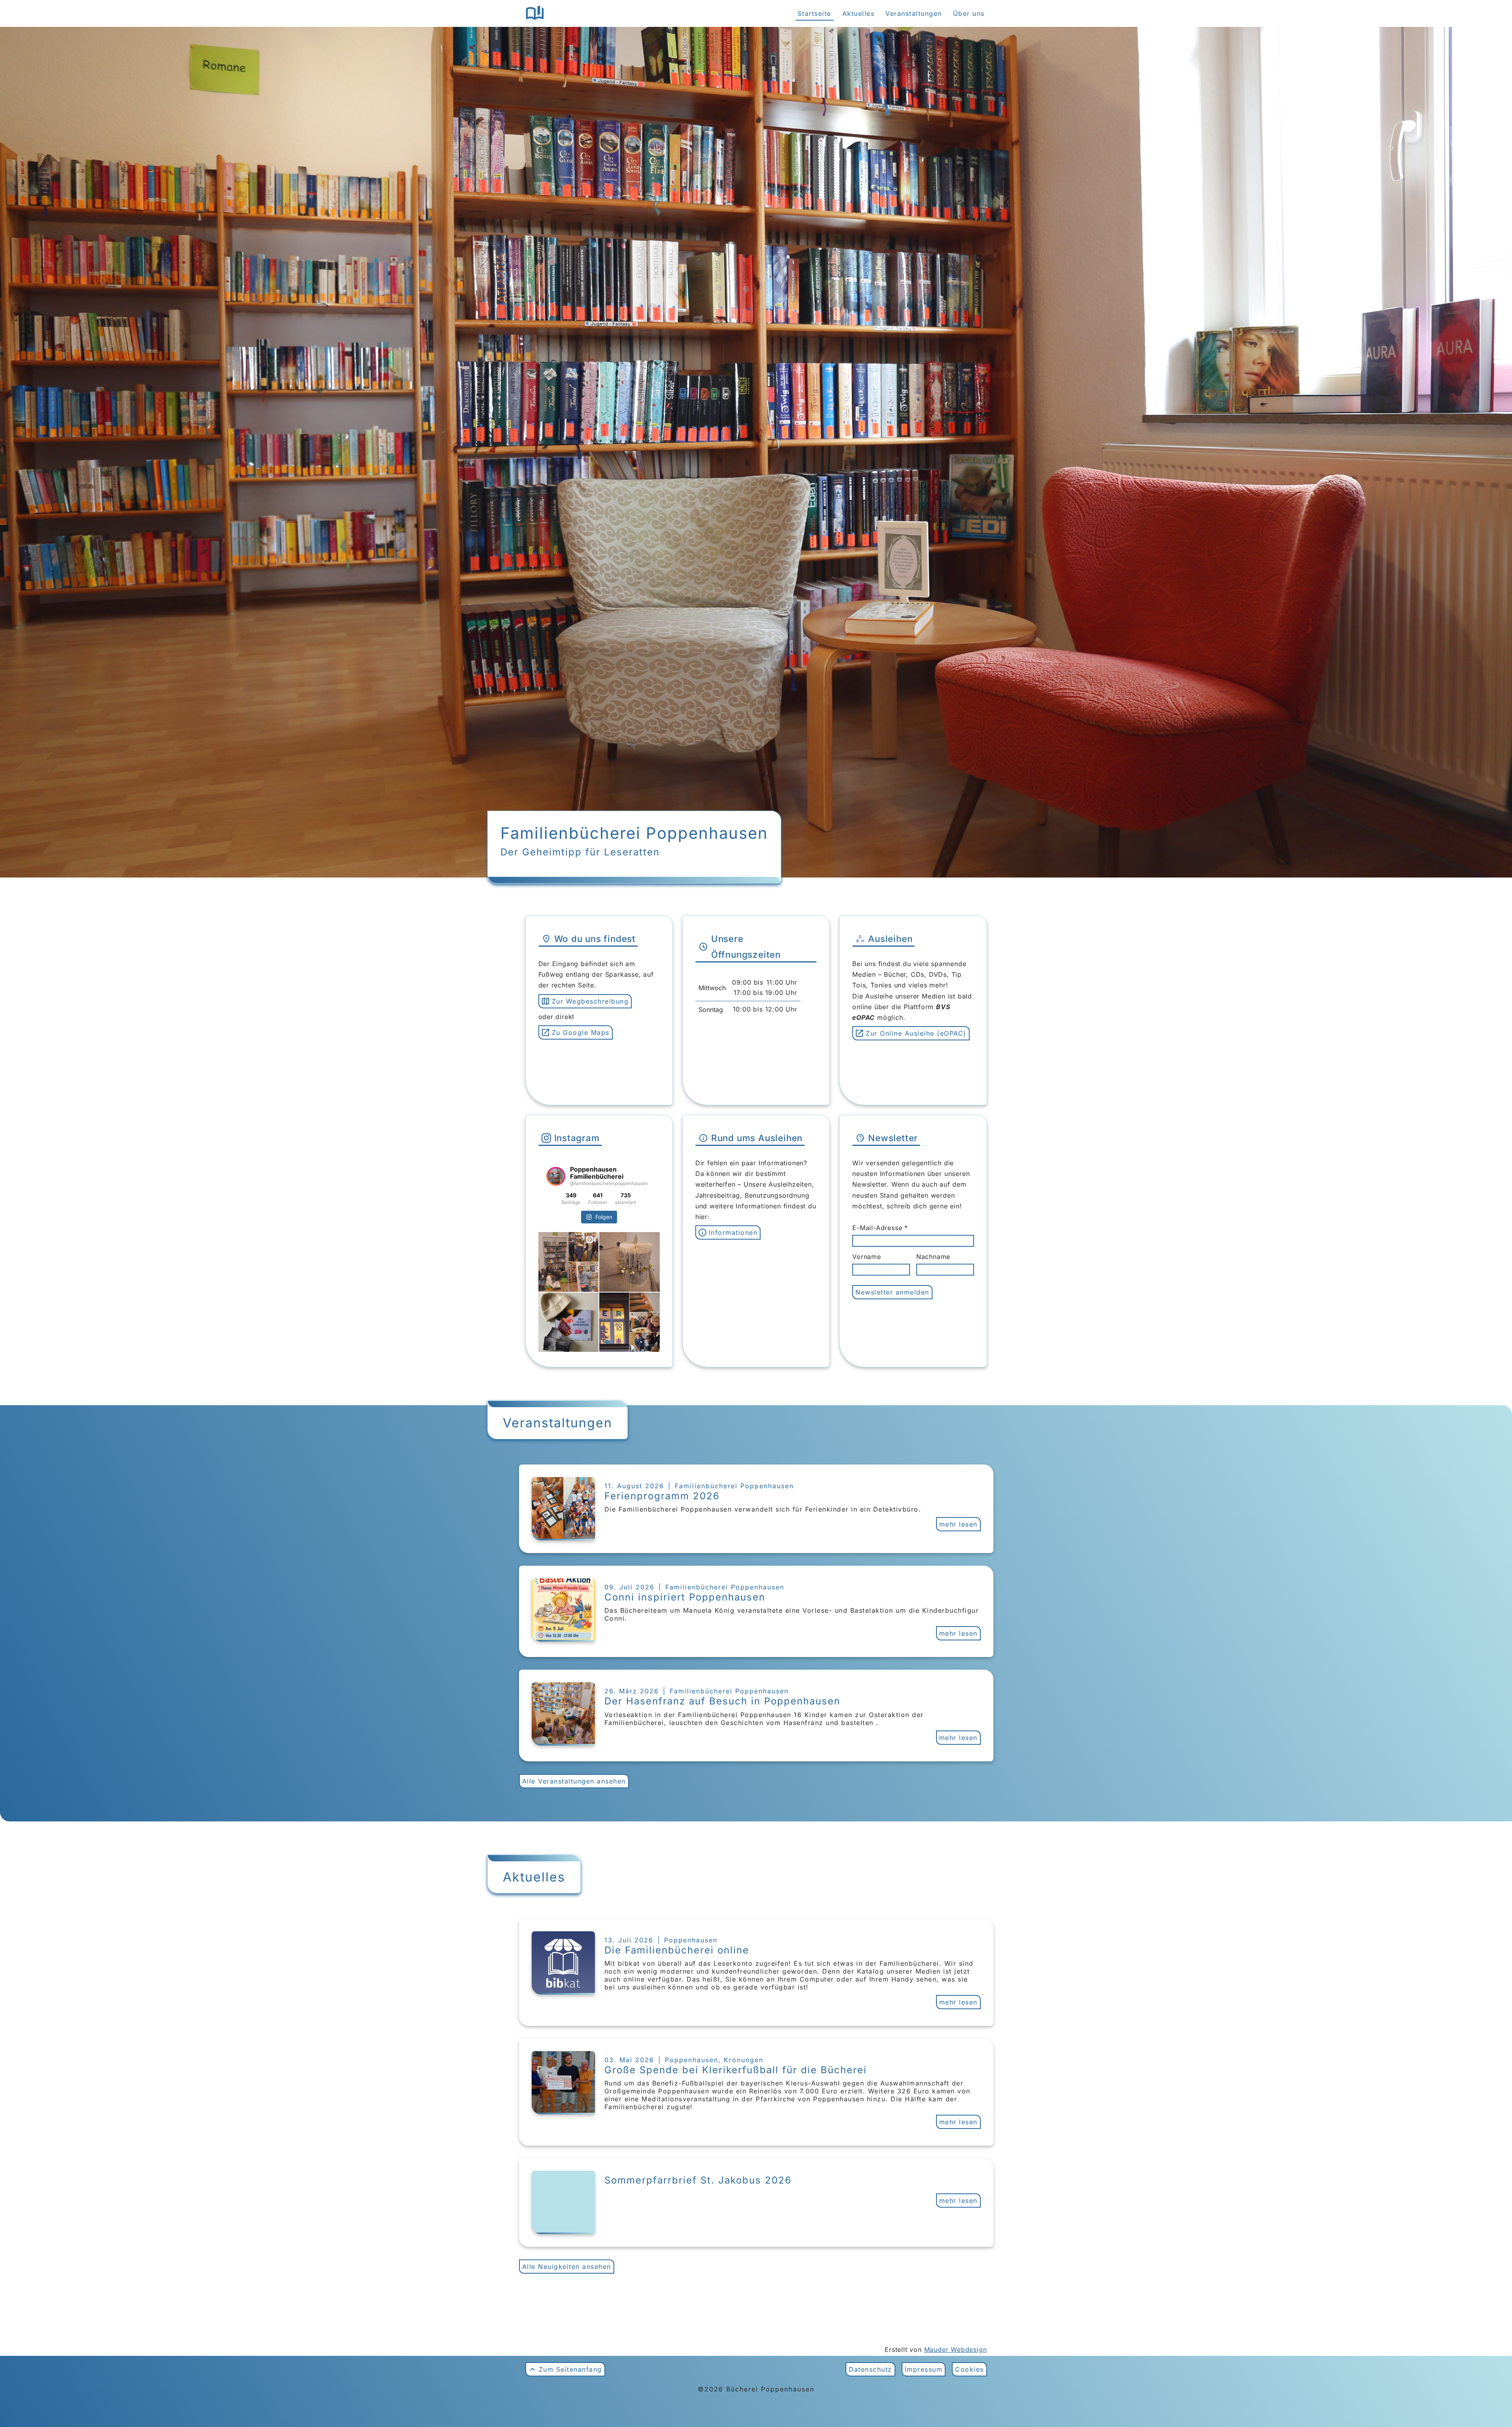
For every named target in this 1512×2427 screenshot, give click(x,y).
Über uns (969, 13)
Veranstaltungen (914, 13)
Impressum (924, 2369)
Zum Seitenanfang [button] (570, 2369)
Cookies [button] (969, 2369)
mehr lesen (958, 1524)
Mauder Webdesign (956, 2350)
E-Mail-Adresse (878, 1228)
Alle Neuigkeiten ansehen (567, 2267)
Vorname (867, 1257)
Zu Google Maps (581, 1032)
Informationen (733, 1232)
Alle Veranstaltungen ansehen (574, 1781)
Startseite (815, 13)
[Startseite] (535, 13)
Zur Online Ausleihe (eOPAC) (916, 1033)
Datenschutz (870, 2369)
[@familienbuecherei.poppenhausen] (556, 1176)
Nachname (933, 1257)
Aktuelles (859, 13)
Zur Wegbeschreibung (590, 1001)
